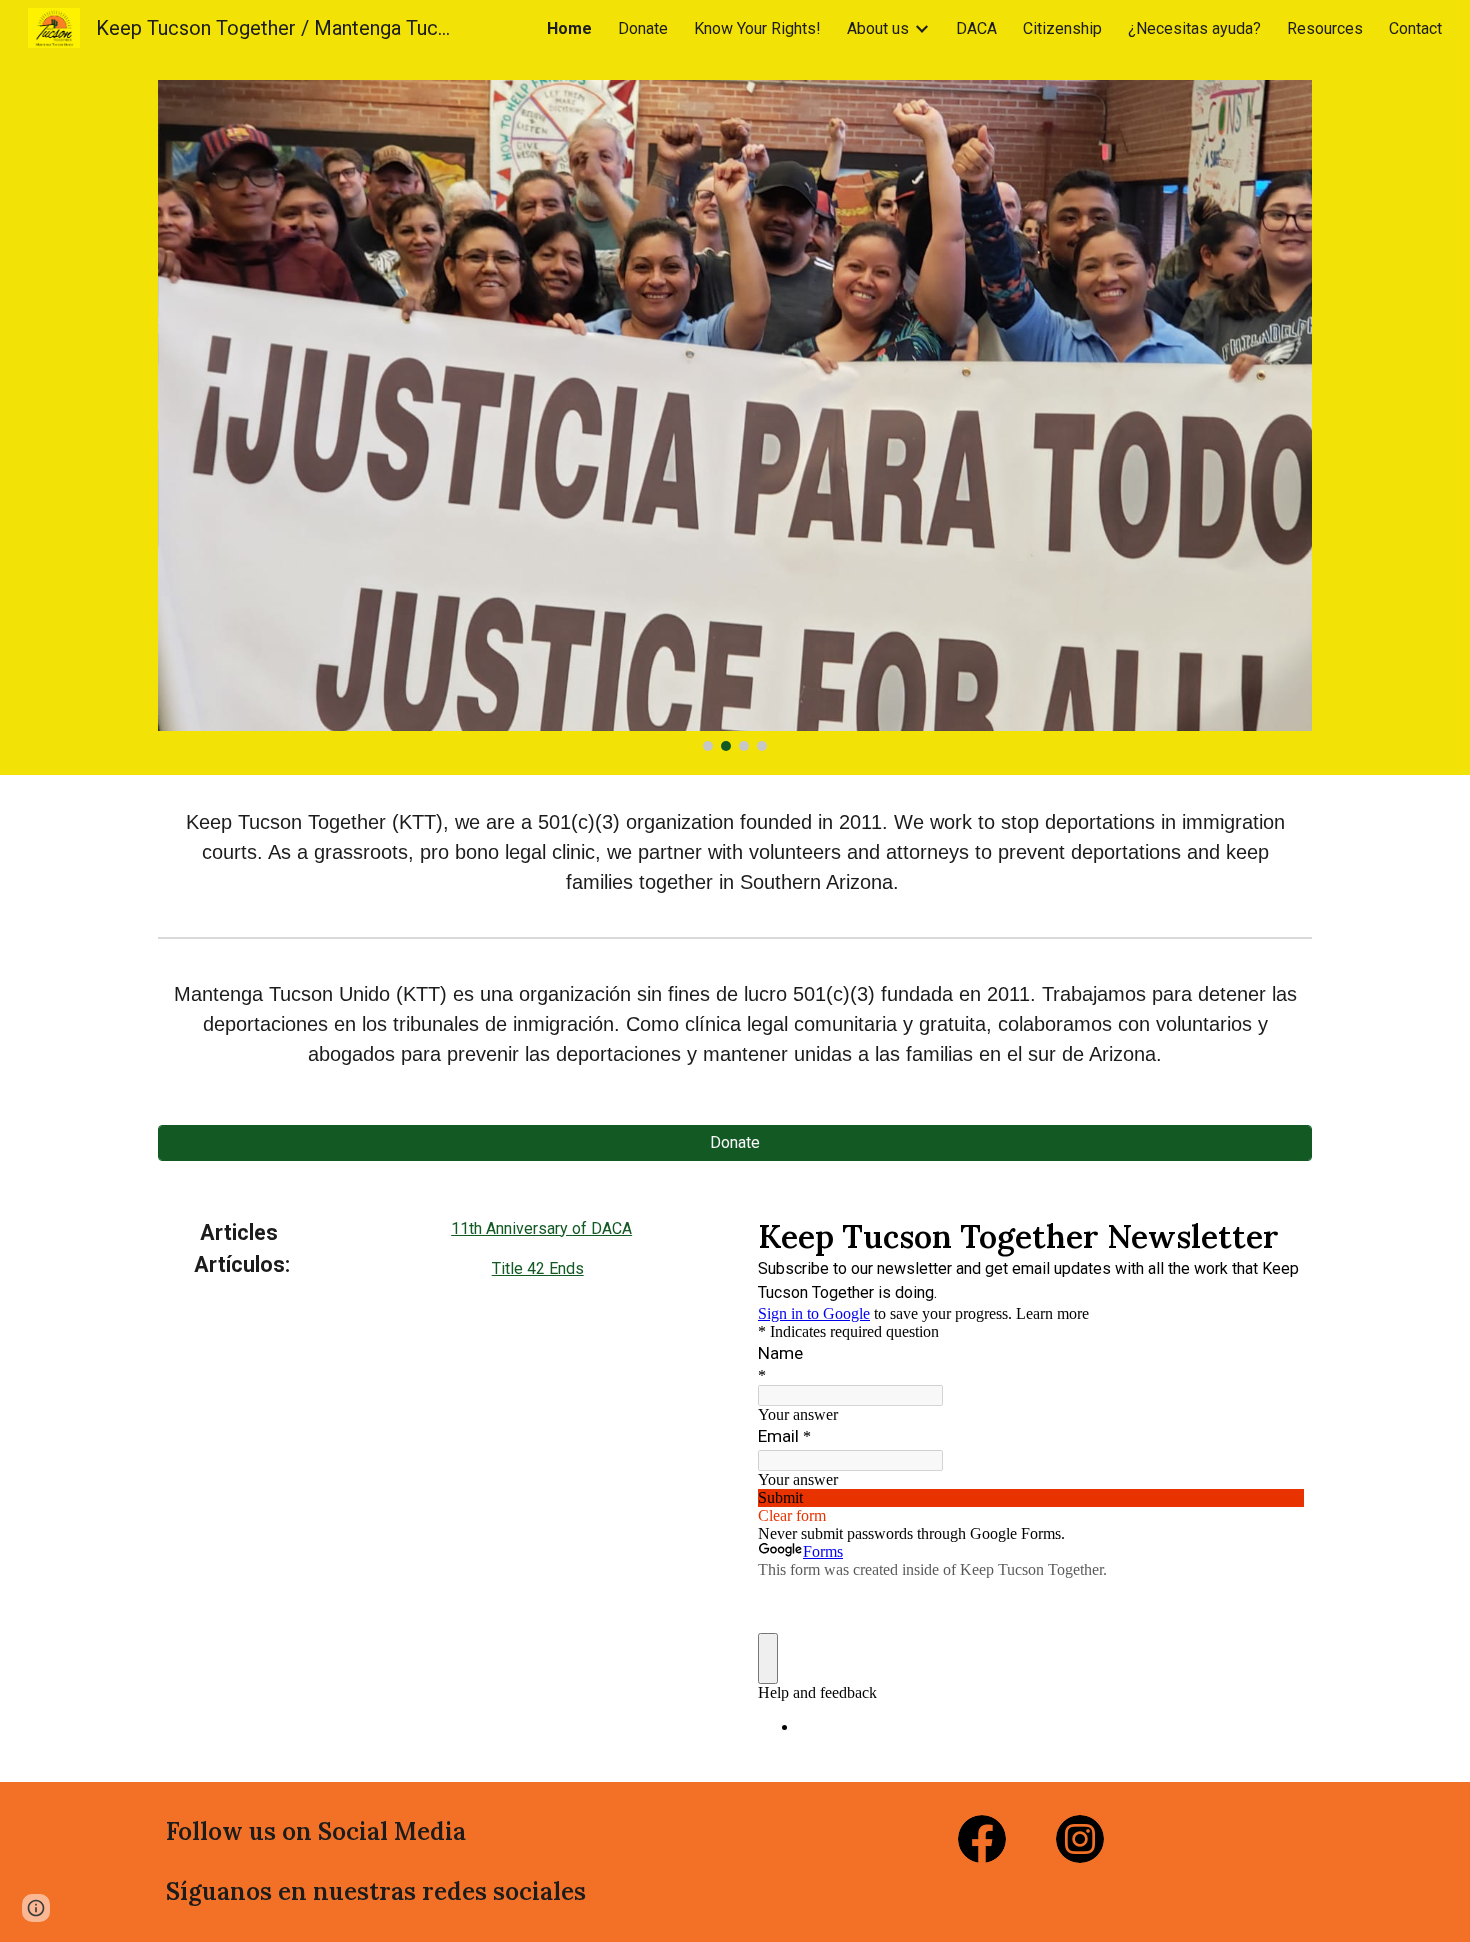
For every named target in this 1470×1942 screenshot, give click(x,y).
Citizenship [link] (1062, 28)
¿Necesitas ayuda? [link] (1194, 28)
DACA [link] (976, 28)
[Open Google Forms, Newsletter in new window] (1274, 1235)
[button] (36, 1908)
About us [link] (878, 28)
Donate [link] (643, 28)
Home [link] (569, 28)
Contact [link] (1415, 28)
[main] (735, 852)
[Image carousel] (735, 415)
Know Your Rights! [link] (757, 28)
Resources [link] (1325, 28)
